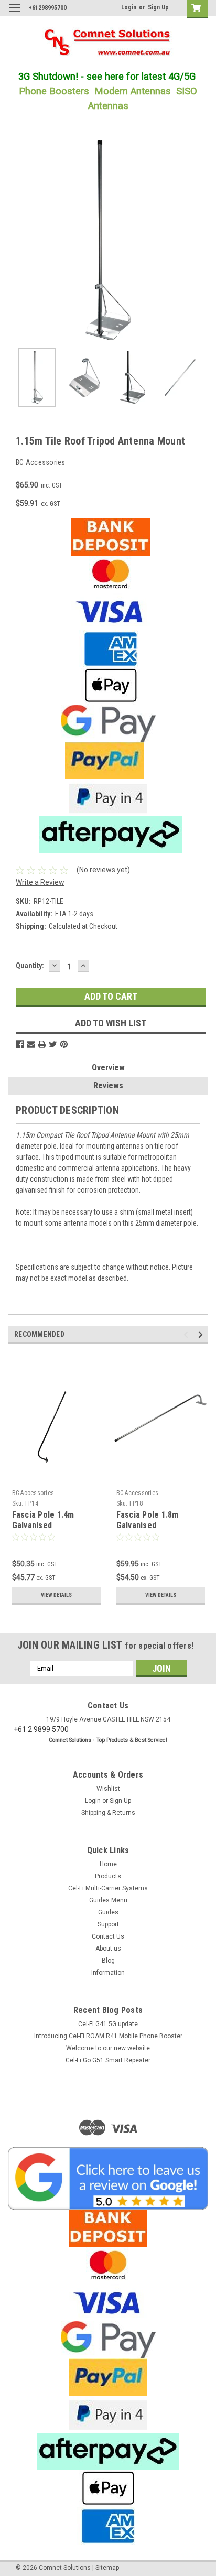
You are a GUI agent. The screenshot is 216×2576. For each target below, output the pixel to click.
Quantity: (30, 966)
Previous (16, 240)
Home (108, 1864)
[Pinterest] (64, 1044)
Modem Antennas (133, 91)
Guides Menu (108, 1900)
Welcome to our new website (108, 2048)
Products (108, 1876)
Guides (108, 1912)
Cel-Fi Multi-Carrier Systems (108, 1888)
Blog (108, 1961)
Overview (108, 1068)
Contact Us (108, 1936)
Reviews (108, 1085)
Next (200, 240)
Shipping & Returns (108, 1813)
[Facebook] (20, 1044)
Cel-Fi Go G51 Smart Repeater (108, 2060)
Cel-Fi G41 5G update (108, 2024)
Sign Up (158, 7)
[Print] (42, 1044)
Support (108, 1924)
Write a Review (40, 882)
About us (108, 1949)
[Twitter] (53, 1044)
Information (108, 1973)
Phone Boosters (54, 91)
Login (129, 7)
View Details (56, 1595)
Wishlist (108, 1789)
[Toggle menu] (14, 14)
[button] (108, 2178)
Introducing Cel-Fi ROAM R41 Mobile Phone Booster (108, 2036)
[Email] (31, 1044)
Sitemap (107, 2568)
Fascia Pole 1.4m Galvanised (43, 1520)
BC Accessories (33, 1493)
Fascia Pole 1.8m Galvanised (148, 1520)
